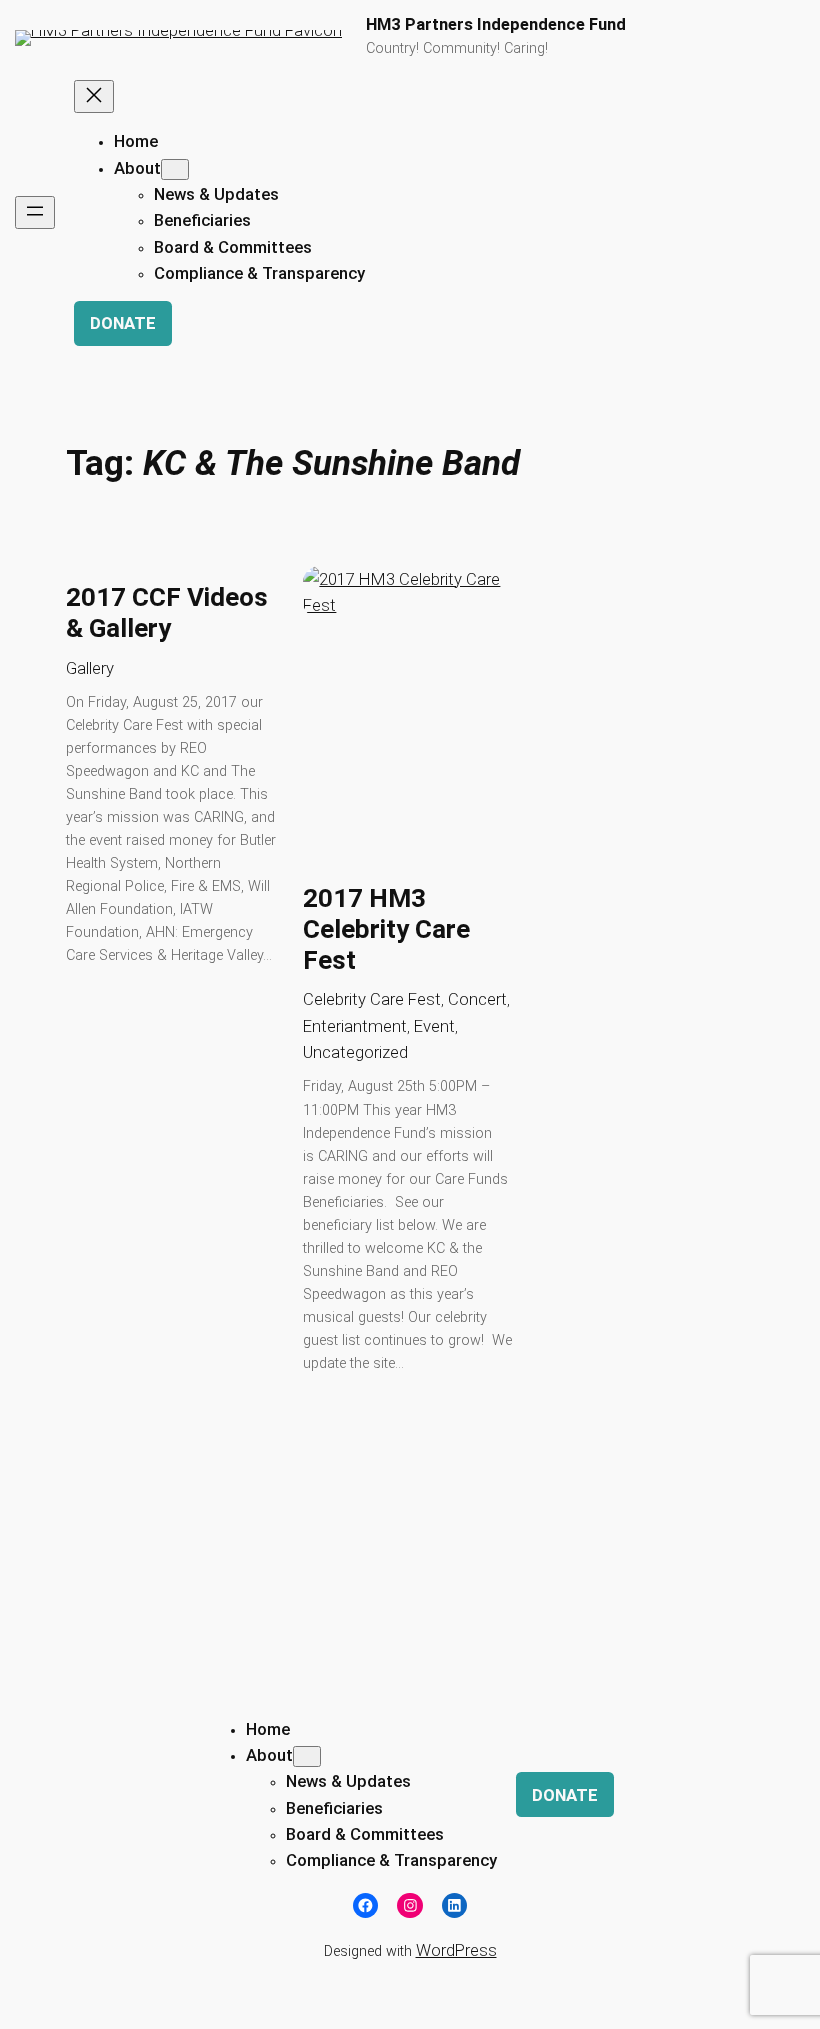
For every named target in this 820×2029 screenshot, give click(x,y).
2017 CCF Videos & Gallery (167, 612)
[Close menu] (94, 96)
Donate (123, 323)
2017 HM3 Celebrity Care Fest (386, 929)
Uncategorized (355, 1052)
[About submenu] (175, 169)
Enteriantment (355, 1026)
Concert (477, 999)
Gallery (90, 668)
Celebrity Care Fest (372, 999)
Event (434, 1026)
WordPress (456, 1950)
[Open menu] (35, 212)
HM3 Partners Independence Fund (496, 24)
